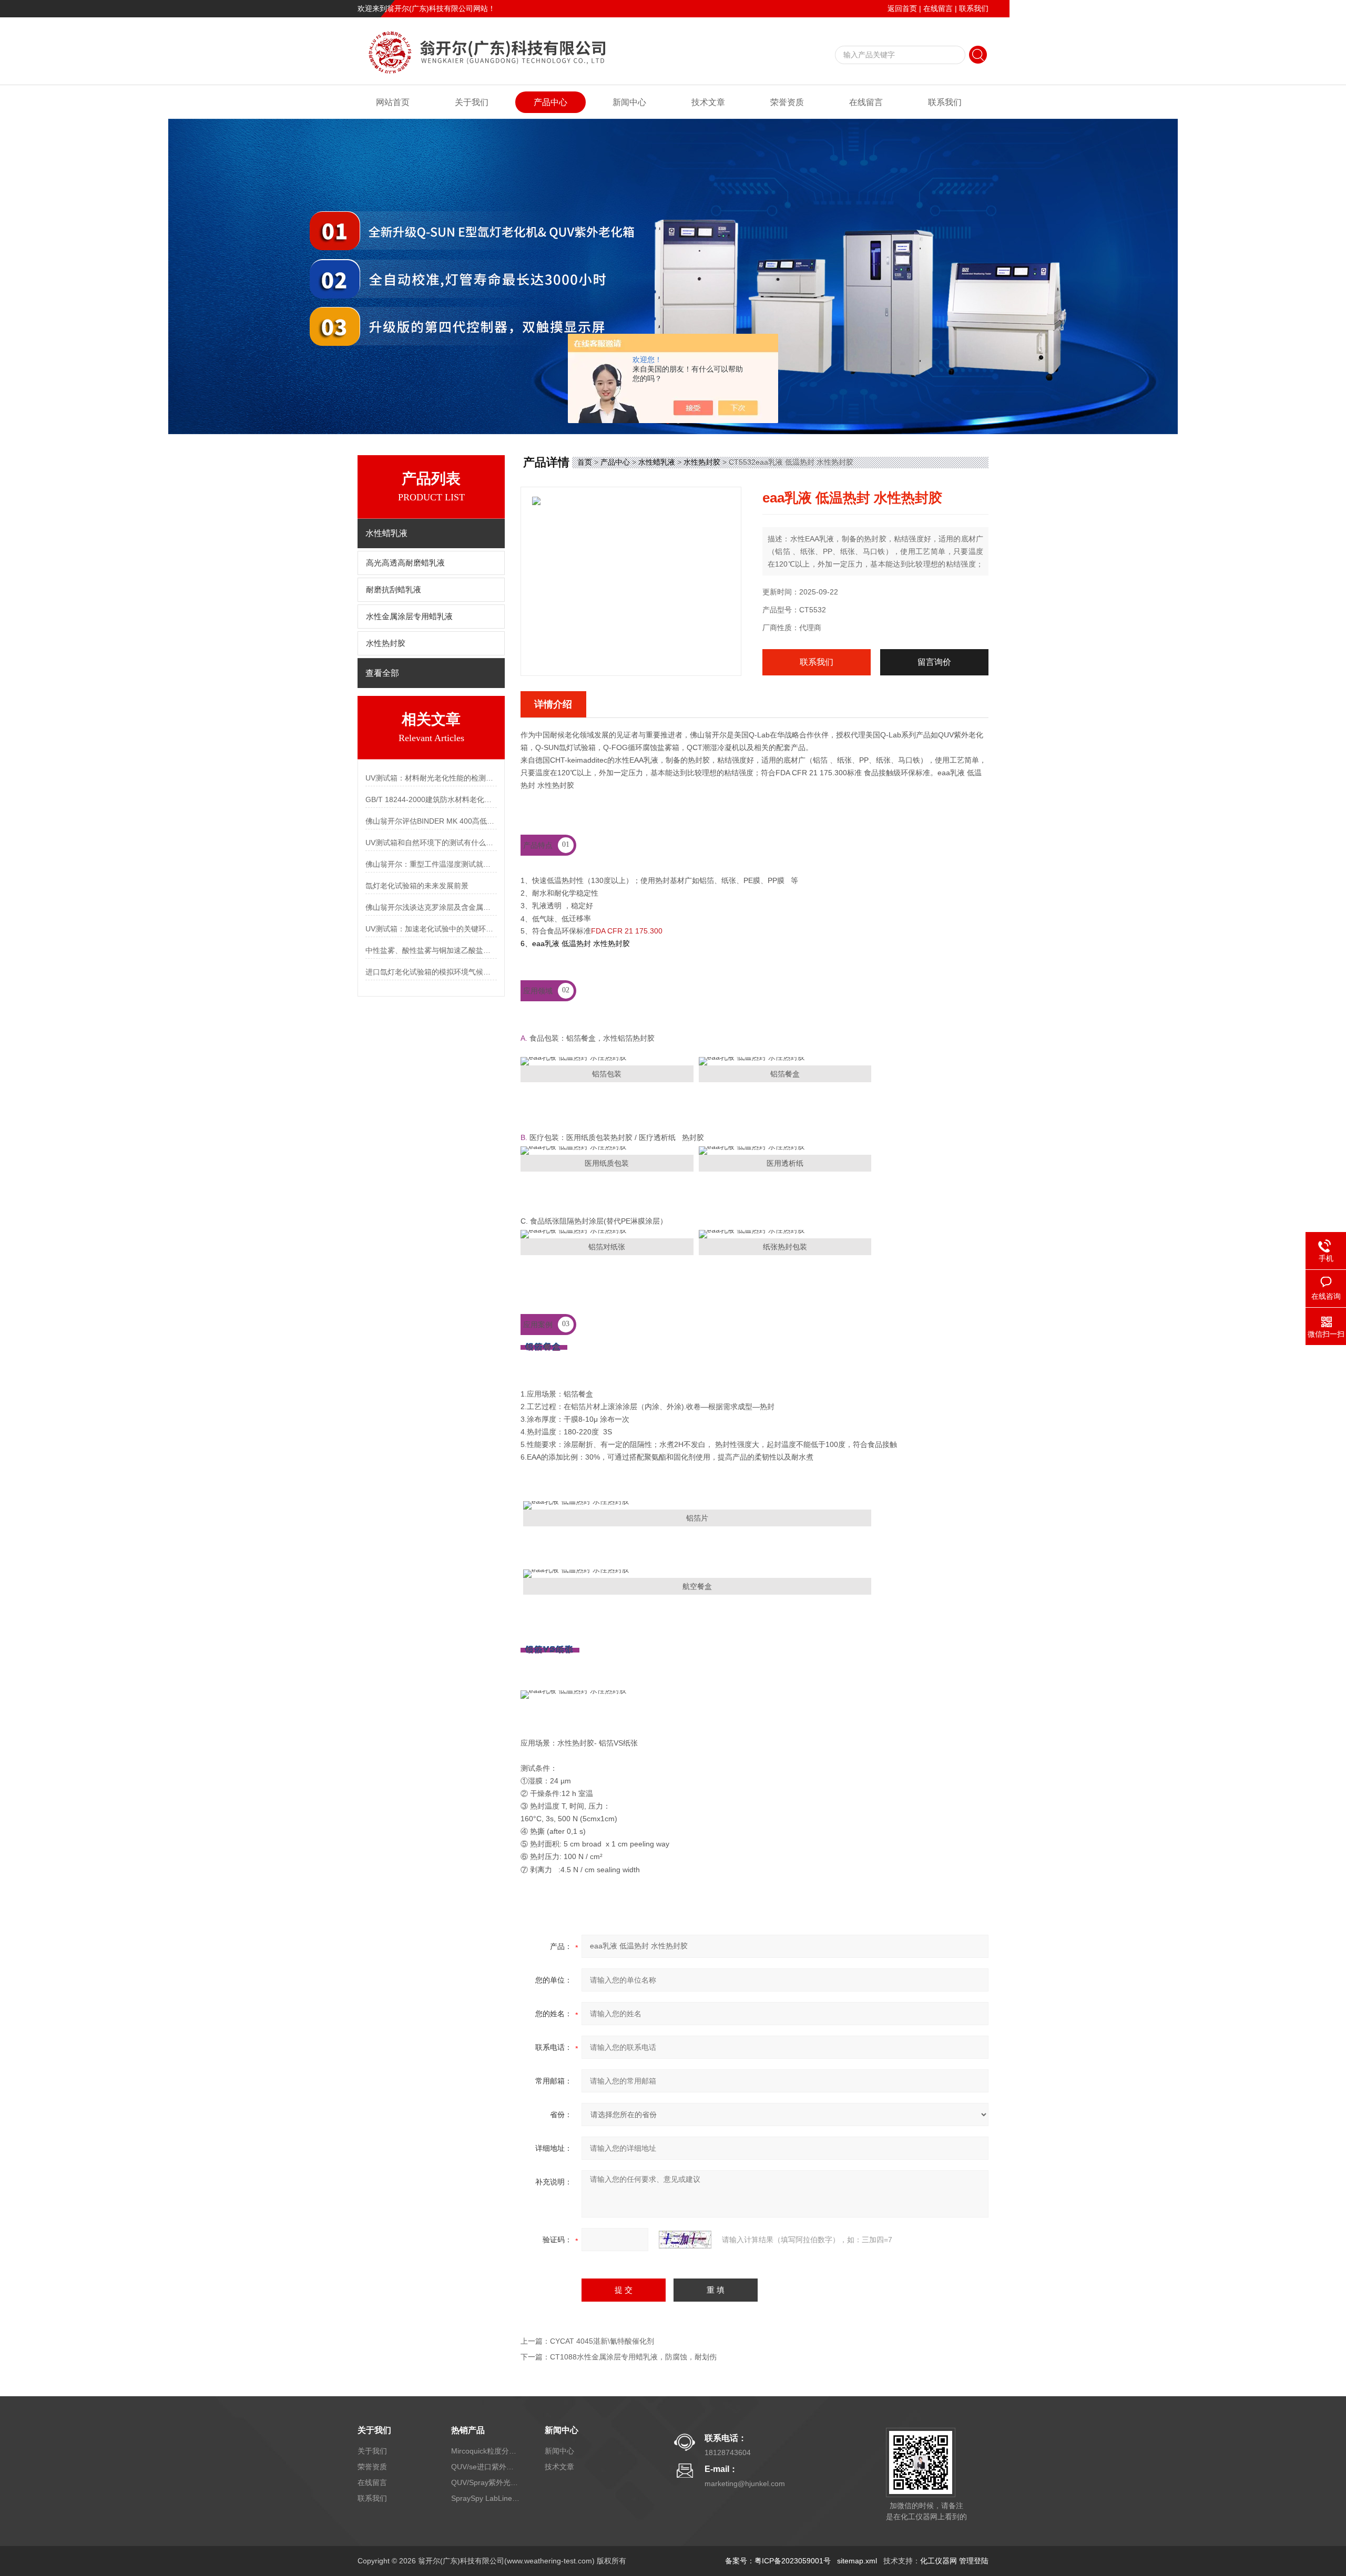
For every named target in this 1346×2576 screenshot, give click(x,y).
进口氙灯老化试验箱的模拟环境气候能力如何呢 (431, 972)
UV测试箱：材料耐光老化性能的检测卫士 (431, 778)
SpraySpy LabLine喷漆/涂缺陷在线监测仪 (485, 2498)
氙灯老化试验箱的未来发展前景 (417, 886)
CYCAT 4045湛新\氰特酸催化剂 (602, 2341)
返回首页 (902, 8)
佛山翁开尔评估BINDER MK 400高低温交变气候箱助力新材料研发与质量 (431, 821)
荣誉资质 (787, 102)
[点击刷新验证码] (685, 2240)
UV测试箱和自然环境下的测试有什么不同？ (431, 843)
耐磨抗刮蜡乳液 (394, 590)
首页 (585, 462)
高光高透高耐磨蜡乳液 (405, 563)
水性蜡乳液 (657, 462)
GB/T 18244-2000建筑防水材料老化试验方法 (431, 799)
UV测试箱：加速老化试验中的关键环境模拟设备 (431, 929)
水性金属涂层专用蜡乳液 (409, 617)
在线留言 (938, 8)
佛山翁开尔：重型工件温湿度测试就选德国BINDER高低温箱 (431, 864)
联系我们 (974, 8)
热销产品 (468, 2430)
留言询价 (934, 662)
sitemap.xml (857, 2561)
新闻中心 (629, 102)
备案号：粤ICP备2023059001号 (778, 2561)
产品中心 (550, 102)
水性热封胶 (386, 643)
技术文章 (708, 102)
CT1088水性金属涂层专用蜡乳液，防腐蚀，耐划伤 (633, 2357)
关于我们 (472, 102)
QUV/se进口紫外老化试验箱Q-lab (485, 2467)
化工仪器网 (939, 2561)
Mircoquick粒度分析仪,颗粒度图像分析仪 (485, 2451)
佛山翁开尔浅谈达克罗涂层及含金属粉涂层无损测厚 (431, 907)
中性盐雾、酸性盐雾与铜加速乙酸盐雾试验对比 (431, 950)
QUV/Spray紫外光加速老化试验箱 (485, 2482)
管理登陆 (974, 2561)
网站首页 (393, 102)
